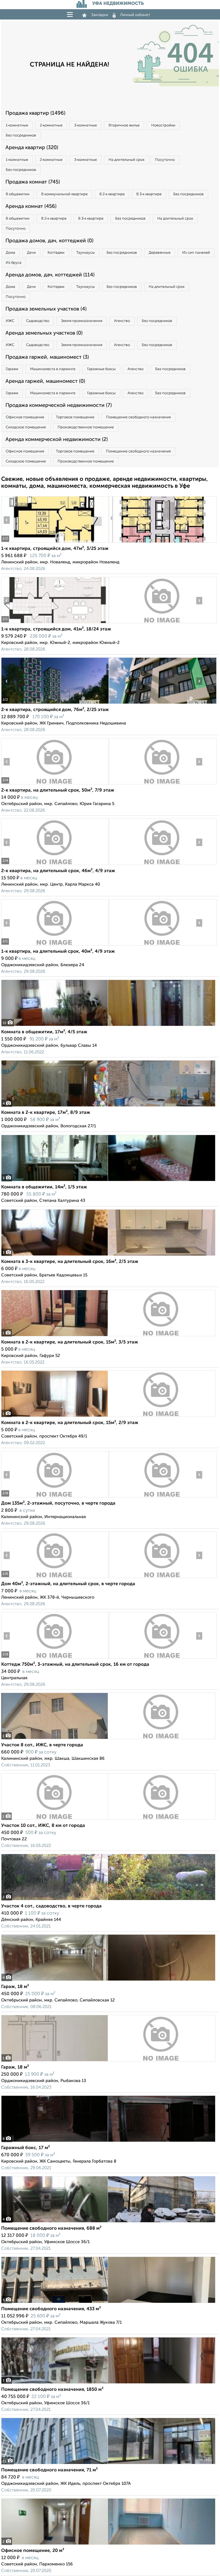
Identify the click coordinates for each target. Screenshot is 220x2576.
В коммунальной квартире (64, 194)
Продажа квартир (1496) (35, 113)
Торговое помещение (75, 417)
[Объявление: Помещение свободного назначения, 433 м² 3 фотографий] (108, 2303)
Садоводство (38, 321)
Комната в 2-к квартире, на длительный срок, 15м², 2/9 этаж (70, 1423)
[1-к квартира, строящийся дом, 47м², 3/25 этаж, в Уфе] (55, 543)
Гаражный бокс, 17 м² (25, 2148)
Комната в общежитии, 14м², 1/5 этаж (44, 1187)
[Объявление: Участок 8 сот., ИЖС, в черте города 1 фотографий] (108, 1739)
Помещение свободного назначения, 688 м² (51, 2229)
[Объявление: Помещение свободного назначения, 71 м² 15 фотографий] (108, 2464)
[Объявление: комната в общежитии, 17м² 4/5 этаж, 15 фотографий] (108, 1026)
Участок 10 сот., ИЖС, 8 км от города (43, 1826)
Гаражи (12, 369)
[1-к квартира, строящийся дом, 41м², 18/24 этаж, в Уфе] (55, 623)
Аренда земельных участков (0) (44, 333)
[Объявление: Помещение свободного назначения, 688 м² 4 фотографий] (108, 2222)
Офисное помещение (25, 417)
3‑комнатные (86, 125)
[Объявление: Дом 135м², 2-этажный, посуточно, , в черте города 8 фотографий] (55, 1497)
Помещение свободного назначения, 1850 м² (52, 2390)
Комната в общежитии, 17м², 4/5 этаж (44, 1032)
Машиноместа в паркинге (53, 369)
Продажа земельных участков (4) (46, 309)
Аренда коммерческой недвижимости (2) (57, 440)
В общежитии (18, 194)
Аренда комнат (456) (31, 206)
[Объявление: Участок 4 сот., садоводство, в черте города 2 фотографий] (108, 1900)
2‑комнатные (51, 125)
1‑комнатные (17, 125)
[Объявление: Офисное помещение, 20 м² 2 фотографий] (108, 2545)
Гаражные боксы (101, 369)
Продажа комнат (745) (33, 182)
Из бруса (14, 263)
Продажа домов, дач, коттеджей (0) (49, 241)
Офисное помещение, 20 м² (33, 2551)
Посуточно (165, 160)
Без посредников (21, 135)
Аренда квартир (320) (32, 148)
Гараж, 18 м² (15, 1987)
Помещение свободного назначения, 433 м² (51, 2309)
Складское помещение (26, 427)
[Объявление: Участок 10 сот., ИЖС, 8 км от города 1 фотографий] (108, 1820)
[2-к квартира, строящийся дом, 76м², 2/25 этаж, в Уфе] (55, 704)
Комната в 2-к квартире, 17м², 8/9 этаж (46, 1113)
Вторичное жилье (124, 125)
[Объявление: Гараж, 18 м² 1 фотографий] (108, 2061)
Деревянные (160, 253)
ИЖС (10, 321)
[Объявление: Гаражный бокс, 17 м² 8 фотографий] (108, 2142)
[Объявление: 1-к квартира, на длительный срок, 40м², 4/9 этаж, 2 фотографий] (55, 945)
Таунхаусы (86, 253)
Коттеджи (56, 253)
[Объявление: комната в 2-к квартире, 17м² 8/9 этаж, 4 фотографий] (108, 1107)
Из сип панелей (196, 253)
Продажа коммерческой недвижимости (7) (59, 405)
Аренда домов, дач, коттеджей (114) (50, 275)
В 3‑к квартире (149, 194)
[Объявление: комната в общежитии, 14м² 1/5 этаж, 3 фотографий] (108, 1181)
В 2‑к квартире (112, 194)
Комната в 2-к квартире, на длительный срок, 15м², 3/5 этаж (70, 1342)
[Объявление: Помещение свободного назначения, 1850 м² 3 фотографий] (108, 2383)
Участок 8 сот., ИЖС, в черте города (42, 1745)
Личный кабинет (135, 15)
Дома (10, 253)
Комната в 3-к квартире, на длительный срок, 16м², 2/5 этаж (70, 1262)
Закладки (100, 15)
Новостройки (163, 125)
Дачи (31, 253)
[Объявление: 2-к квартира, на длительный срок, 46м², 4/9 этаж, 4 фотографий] (55, 865)
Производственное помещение (86, 427)
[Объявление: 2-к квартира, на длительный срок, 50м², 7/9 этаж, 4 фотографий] (55, 784)
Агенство (122, 321)
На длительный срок (126, 160)
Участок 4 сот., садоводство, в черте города (51, 1906)
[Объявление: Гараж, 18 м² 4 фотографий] (108, 1981)
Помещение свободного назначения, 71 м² (49, 2470)
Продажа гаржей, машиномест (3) (47, 357)
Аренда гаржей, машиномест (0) (45, 381)
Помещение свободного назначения (138, 417)
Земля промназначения (82, 321)
